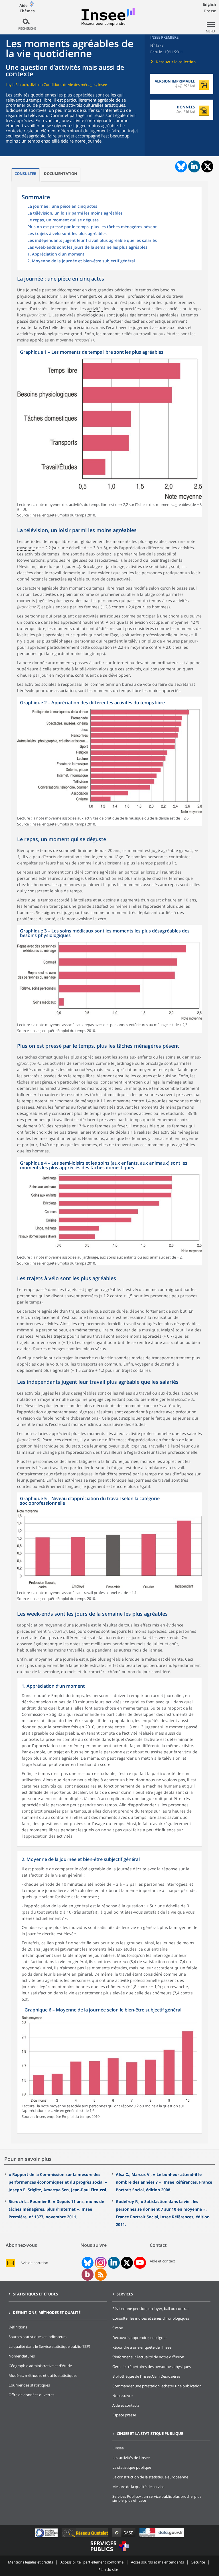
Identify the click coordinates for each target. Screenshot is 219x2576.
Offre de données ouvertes (31, 2395)
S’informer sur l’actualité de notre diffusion (148, 2357)
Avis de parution (34, 2263)
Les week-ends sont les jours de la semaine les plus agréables (87, 248)
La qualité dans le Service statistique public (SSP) (49, 2346)
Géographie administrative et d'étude (40, 2366)
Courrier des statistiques (29, 2385)
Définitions (18, 2327)
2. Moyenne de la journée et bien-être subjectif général (81, 261)
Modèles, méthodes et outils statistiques (43, 2375)
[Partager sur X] (207, 167)
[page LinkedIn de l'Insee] (114, 2263)
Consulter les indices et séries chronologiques (151, 2318)
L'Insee (118, 2448)
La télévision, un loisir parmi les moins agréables (75, 213)
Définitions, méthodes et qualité (47, 2313)
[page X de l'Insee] (127, 2263)
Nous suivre (122, 2396)
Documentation (61, 174)
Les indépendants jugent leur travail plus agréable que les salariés (92, 241)
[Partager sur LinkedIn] (194, 166)
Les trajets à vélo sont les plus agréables (67, 234)
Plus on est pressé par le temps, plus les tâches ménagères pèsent (92, 227)
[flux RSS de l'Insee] (101, 2275)
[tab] (26, 175)
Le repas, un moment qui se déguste (63, 220)
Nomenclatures (22, 2356)
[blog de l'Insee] (87, 2275)
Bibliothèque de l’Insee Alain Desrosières (146, 2376)
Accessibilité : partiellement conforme (92, 2562)
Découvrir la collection (176, 62)
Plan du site (108, 2569)
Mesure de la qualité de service (138, 2487)
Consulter (26, 174)
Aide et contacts (126, 2405)
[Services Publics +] (109, 2552)
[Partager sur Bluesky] (181, 166)
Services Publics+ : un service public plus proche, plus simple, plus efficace (157, 2498)
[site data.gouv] (162, 2537)
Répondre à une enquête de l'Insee (142, 2347)
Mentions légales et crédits (31, 2562)
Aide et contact (162, 2261)
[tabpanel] (109, 432)
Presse (210, 11)
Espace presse (124, 2415)
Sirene (118, 2328)
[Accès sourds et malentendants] (32, 5)
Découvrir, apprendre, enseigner (140, 2338)
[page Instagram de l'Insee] (100, 2263)
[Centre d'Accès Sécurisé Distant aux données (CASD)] (124, 2537)
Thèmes (27, 11)
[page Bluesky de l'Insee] (87, 2263)
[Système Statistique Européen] (47, 2537)
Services (125, 2294)
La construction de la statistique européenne (150, 2477)
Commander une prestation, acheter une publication (157, 2386)
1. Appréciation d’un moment (56, 254)
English (210, 4)
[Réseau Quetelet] (86, 2537)
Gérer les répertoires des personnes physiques (152, 2367)
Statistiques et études (35, 2294)
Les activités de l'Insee (131, 2458)
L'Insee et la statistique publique (150, 2433)
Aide (24, 5)
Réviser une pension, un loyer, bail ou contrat (151, 2309)
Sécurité (198, 2562)
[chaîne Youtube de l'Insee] (140, 2263)
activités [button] (95, 309)
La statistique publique (132, 2467)
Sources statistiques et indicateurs (37, 2337)
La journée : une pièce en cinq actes (62, 207)
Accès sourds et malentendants (157, 2562)
